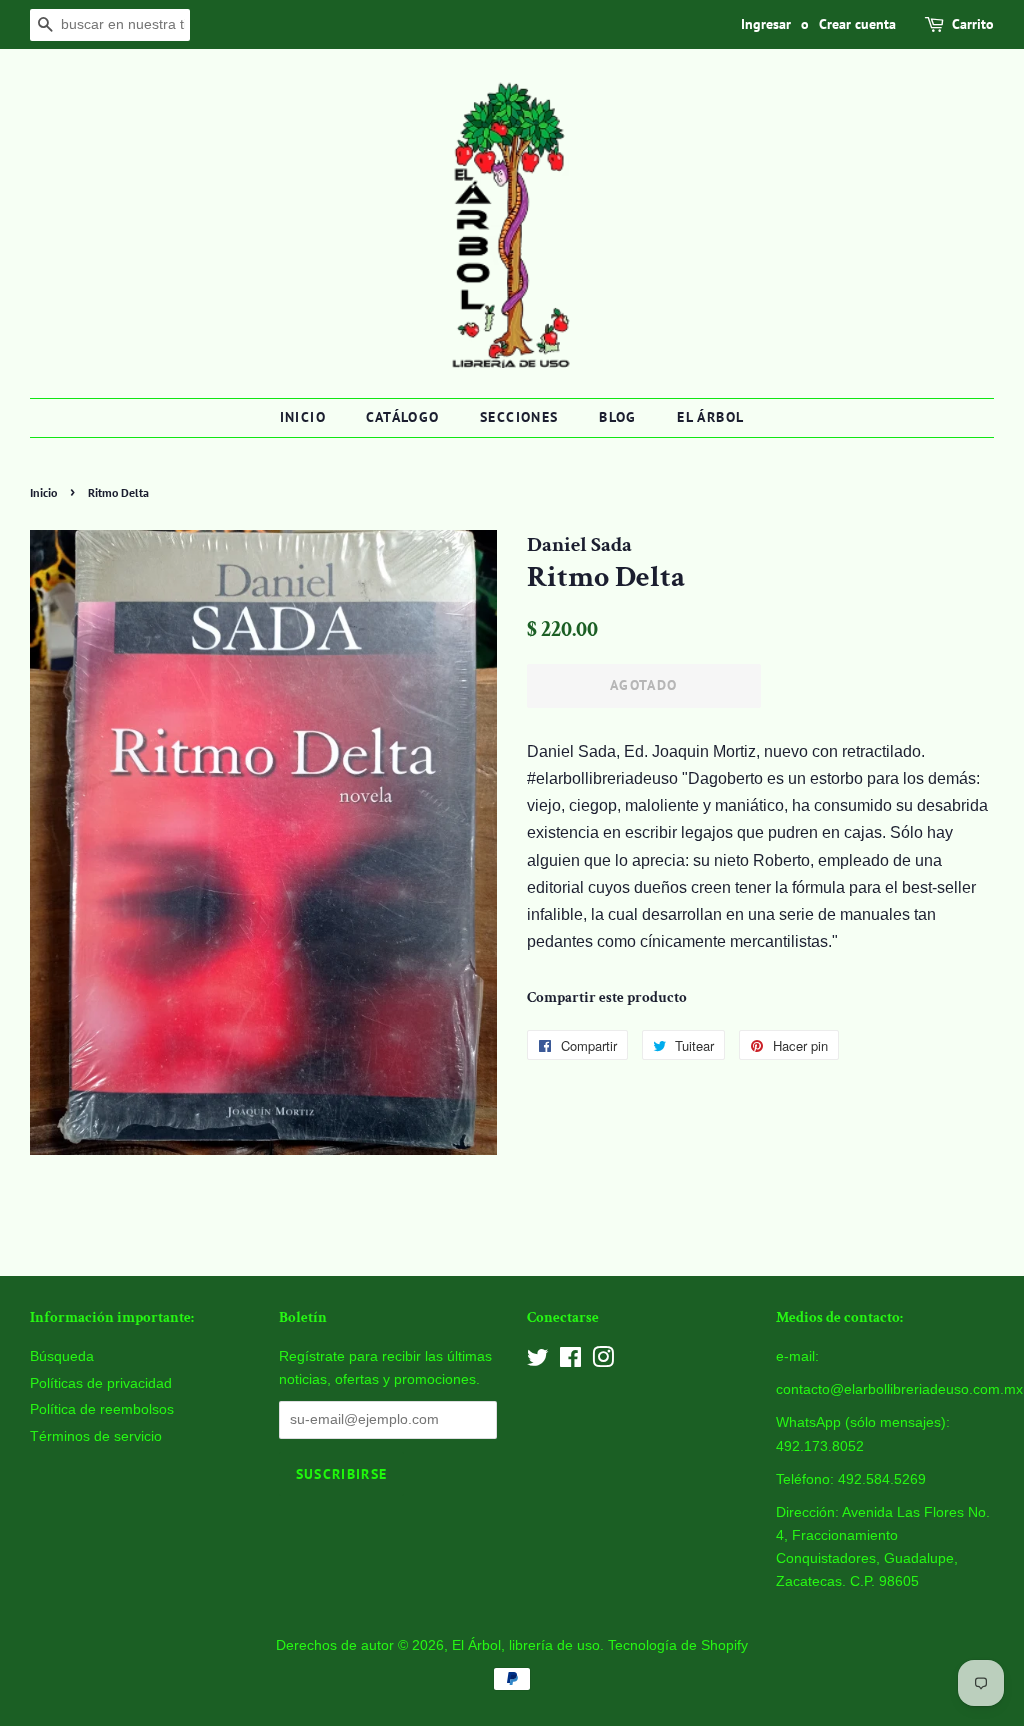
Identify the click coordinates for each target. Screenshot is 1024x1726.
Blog (618, 417)
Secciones (519, 417)
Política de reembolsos (102, 1409)
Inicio (303, 417)
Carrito (973, 24)
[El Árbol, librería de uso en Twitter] (538, 1361)
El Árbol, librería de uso (526, 1645)
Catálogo (402, 417)
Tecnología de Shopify (678, 1645)
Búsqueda (62, 1356)
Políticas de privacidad (101, 1383)
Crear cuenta (857, 24)
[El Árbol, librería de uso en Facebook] (570, 1361)
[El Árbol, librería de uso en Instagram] (603, 1361)
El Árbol (710, 417)
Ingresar (766, 24)
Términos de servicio (96, 1436)
